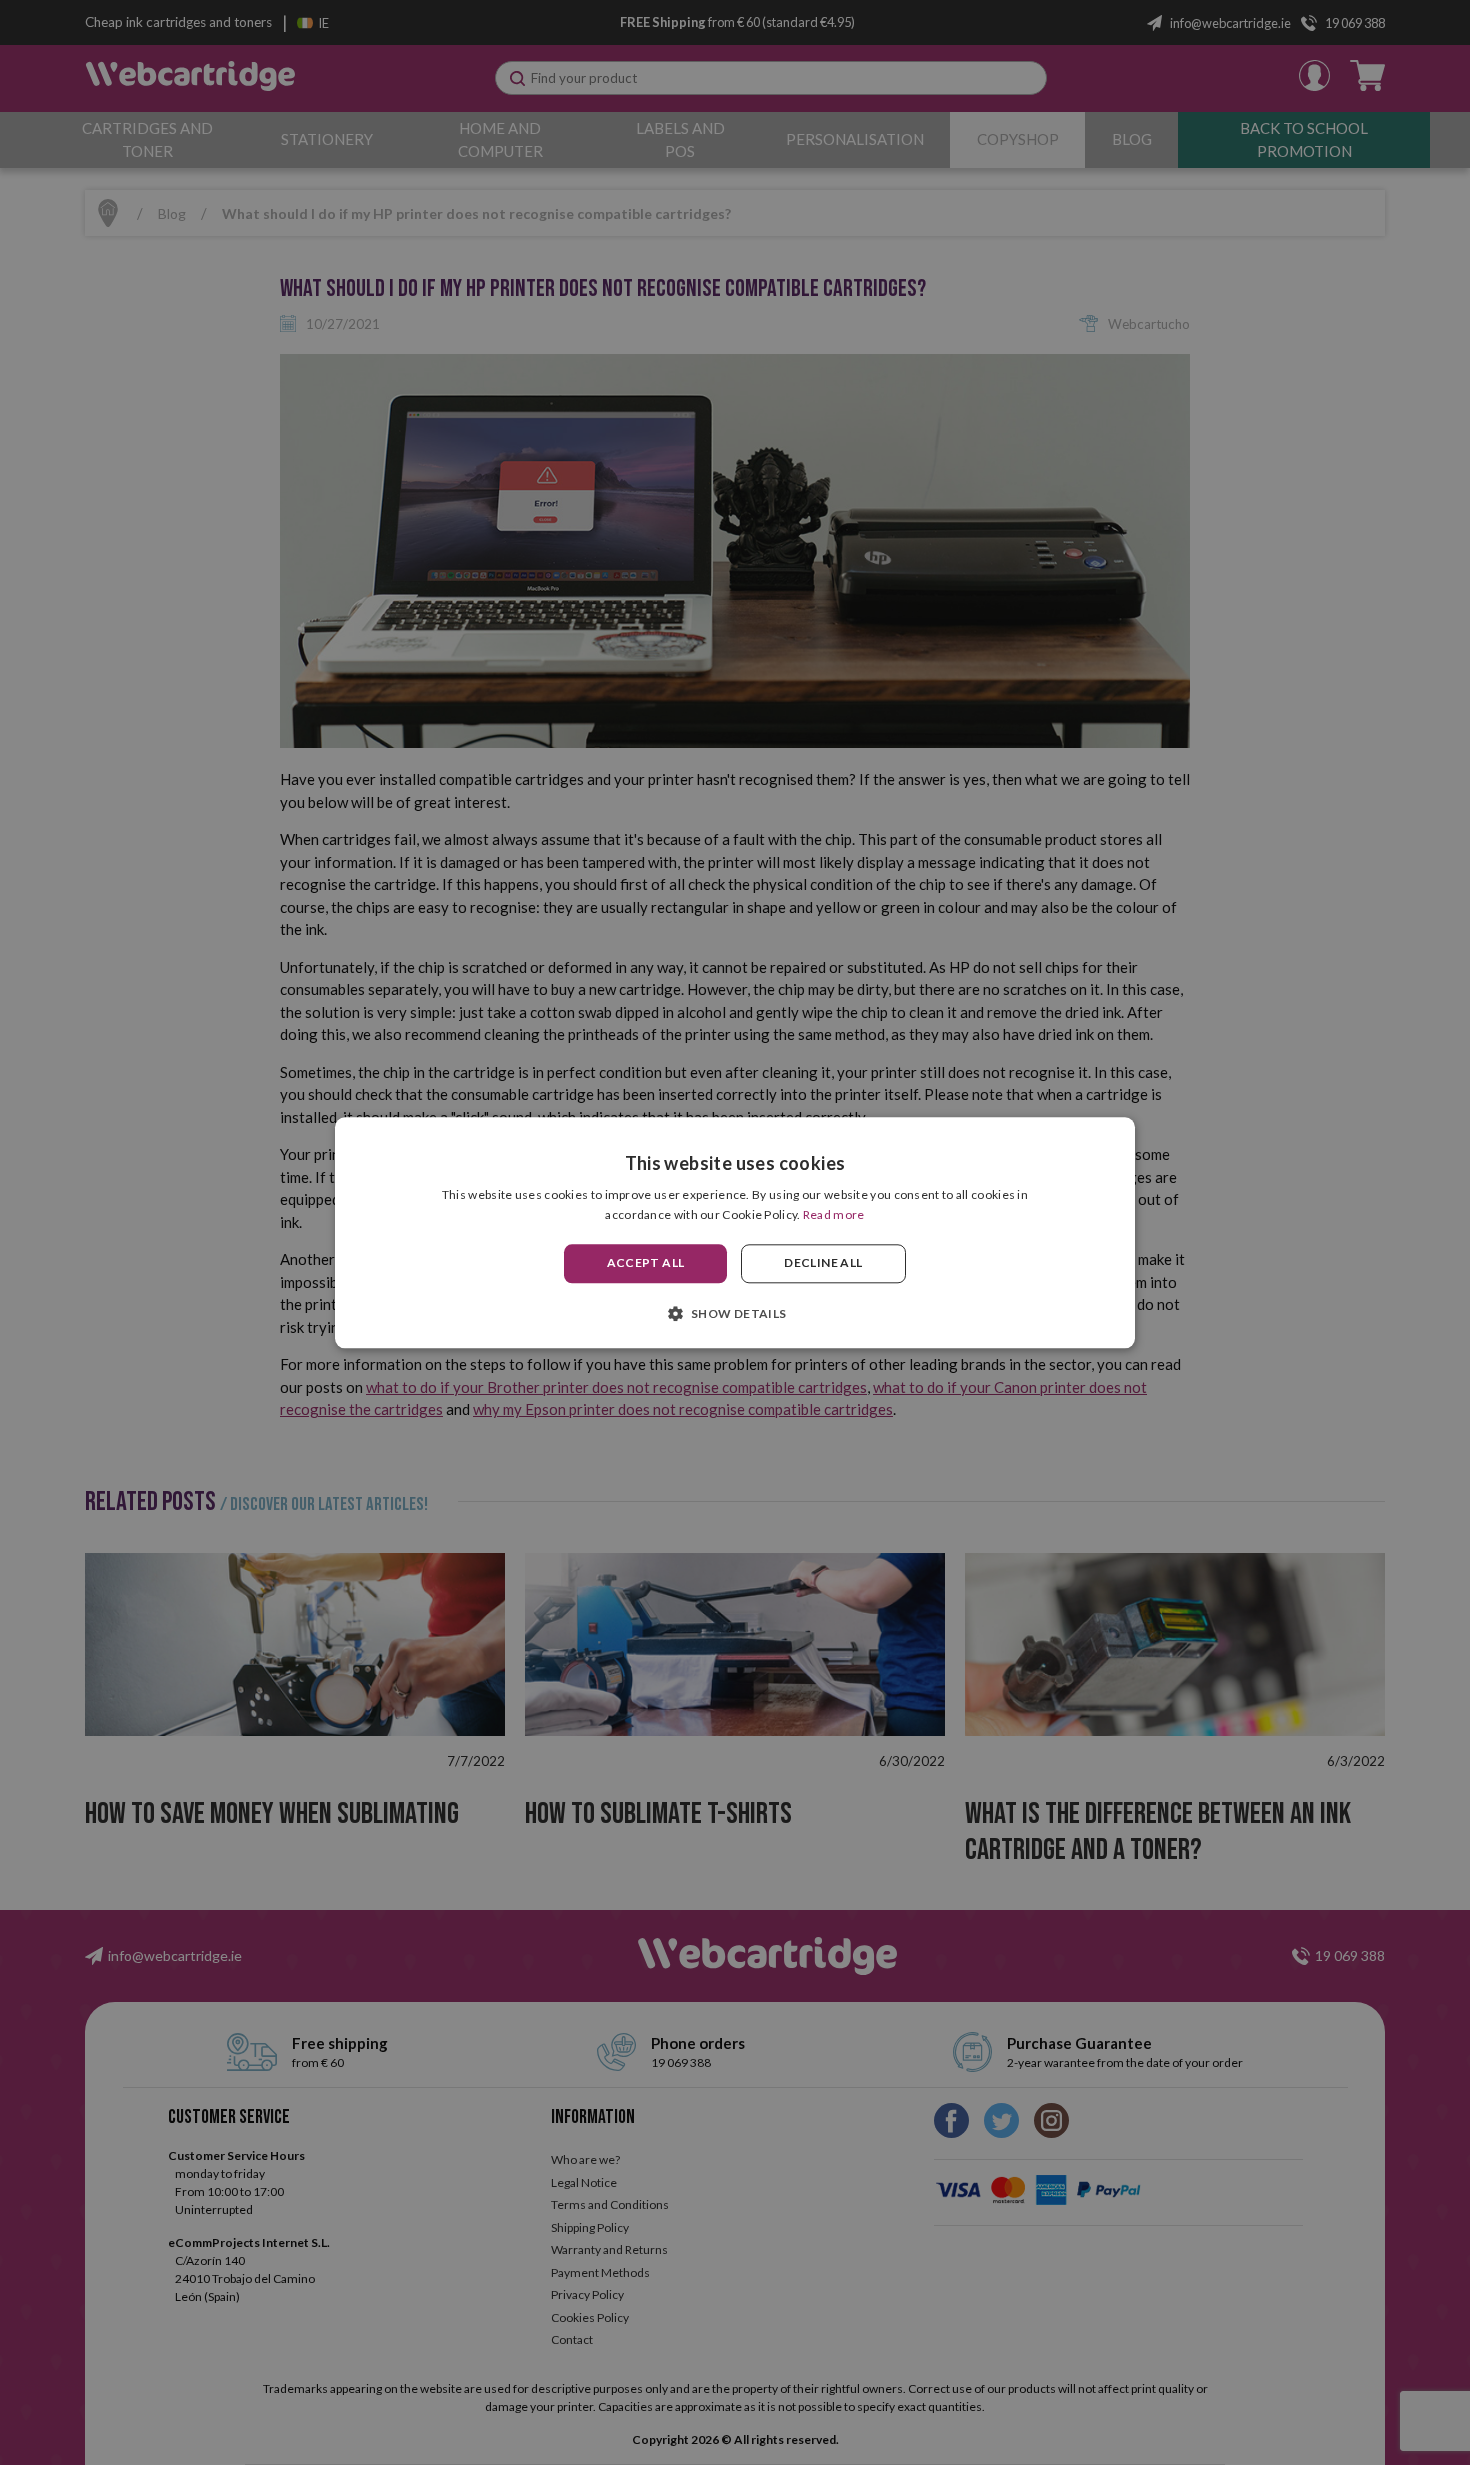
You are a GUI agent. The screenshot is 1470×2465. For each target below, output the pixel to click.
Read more (834, 1214)
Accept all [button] (646, 1263)
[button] (734, 1313)
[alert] (735, 1232)
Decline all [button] (823, 1263)
